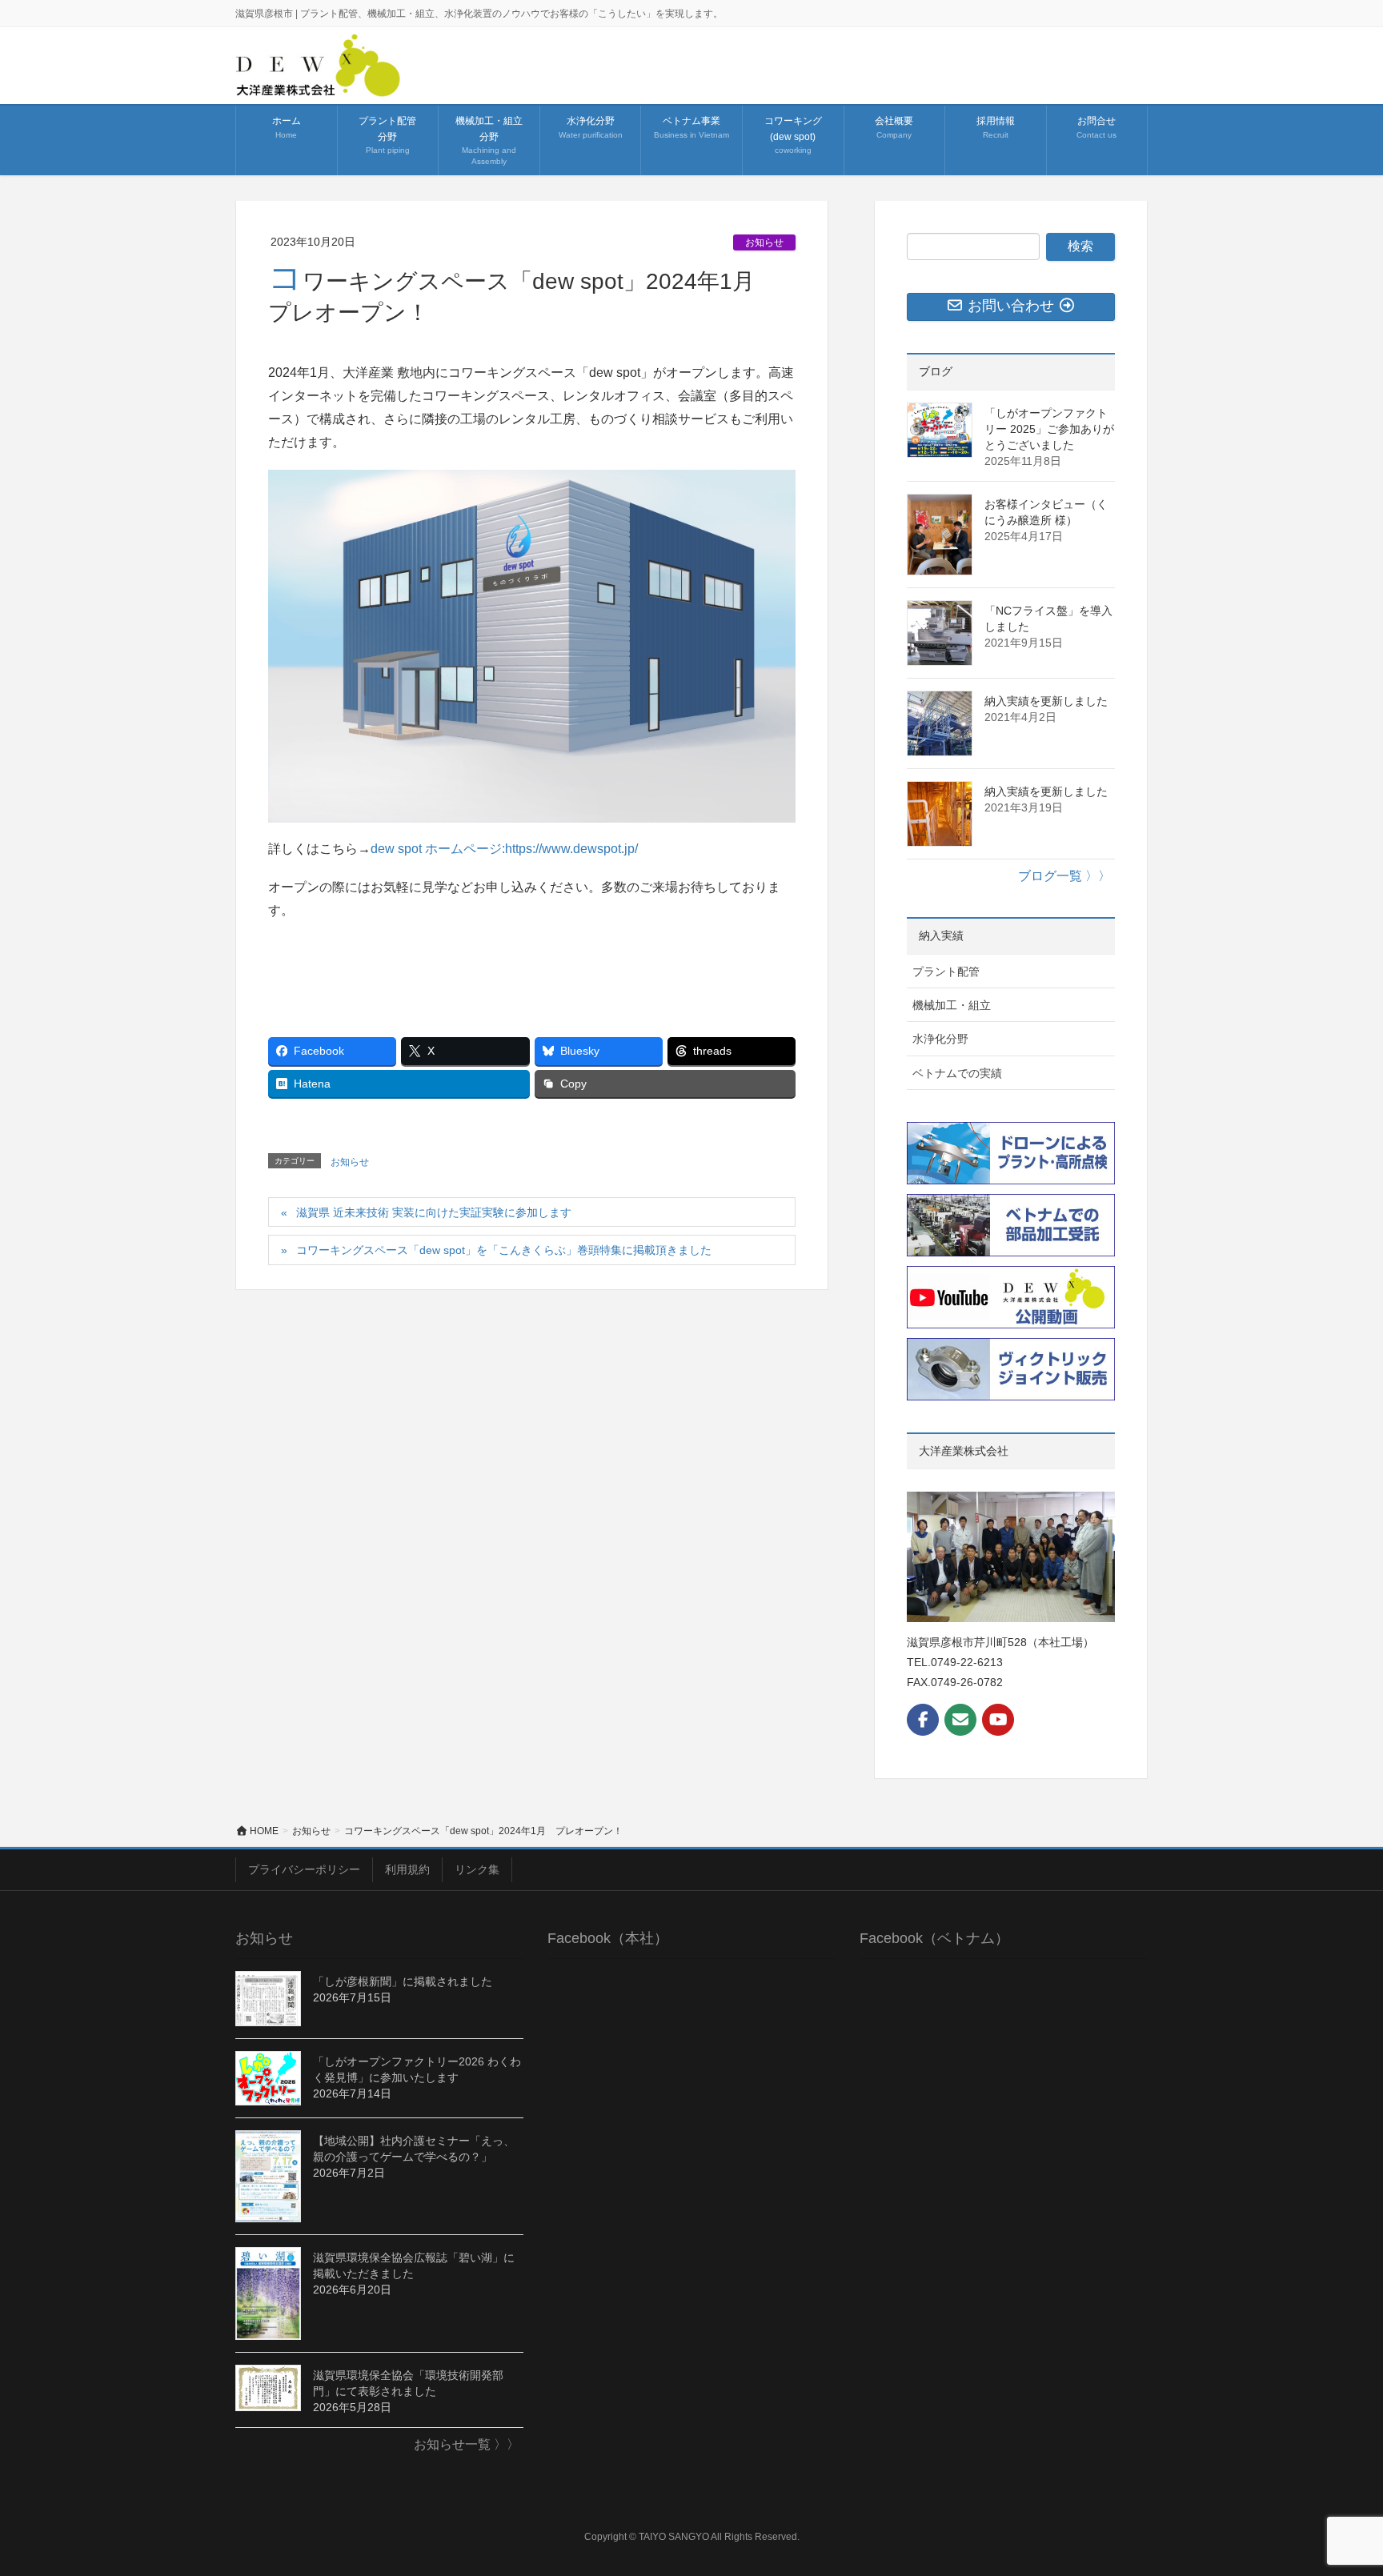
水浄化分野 (940, 1039)
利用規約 (407, 1869)
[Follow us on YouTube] (998, 1720)
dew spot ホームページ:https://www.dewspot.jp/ (504, 849)
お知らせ (764, 242)
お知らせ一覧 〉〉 (467, 2444)
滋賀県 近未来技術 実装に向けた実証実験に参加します (434, 1212)
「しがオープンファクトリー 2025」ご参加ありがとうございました (1049, 429)
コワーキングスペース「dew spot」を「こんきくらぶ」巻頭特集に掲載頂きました (504, 1250)
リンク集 (477, 1869)
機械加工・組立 (952, 1005)
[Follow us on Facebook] (923, 1720)
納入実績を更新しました (1046, 701)
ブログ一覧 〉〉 (1064, 876)
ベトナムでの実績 (957, 1073)
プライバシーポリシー (304, 1869)
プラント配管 (946, 972)
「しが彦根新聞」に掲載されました (403, 1981)
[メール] (960, 1720)
